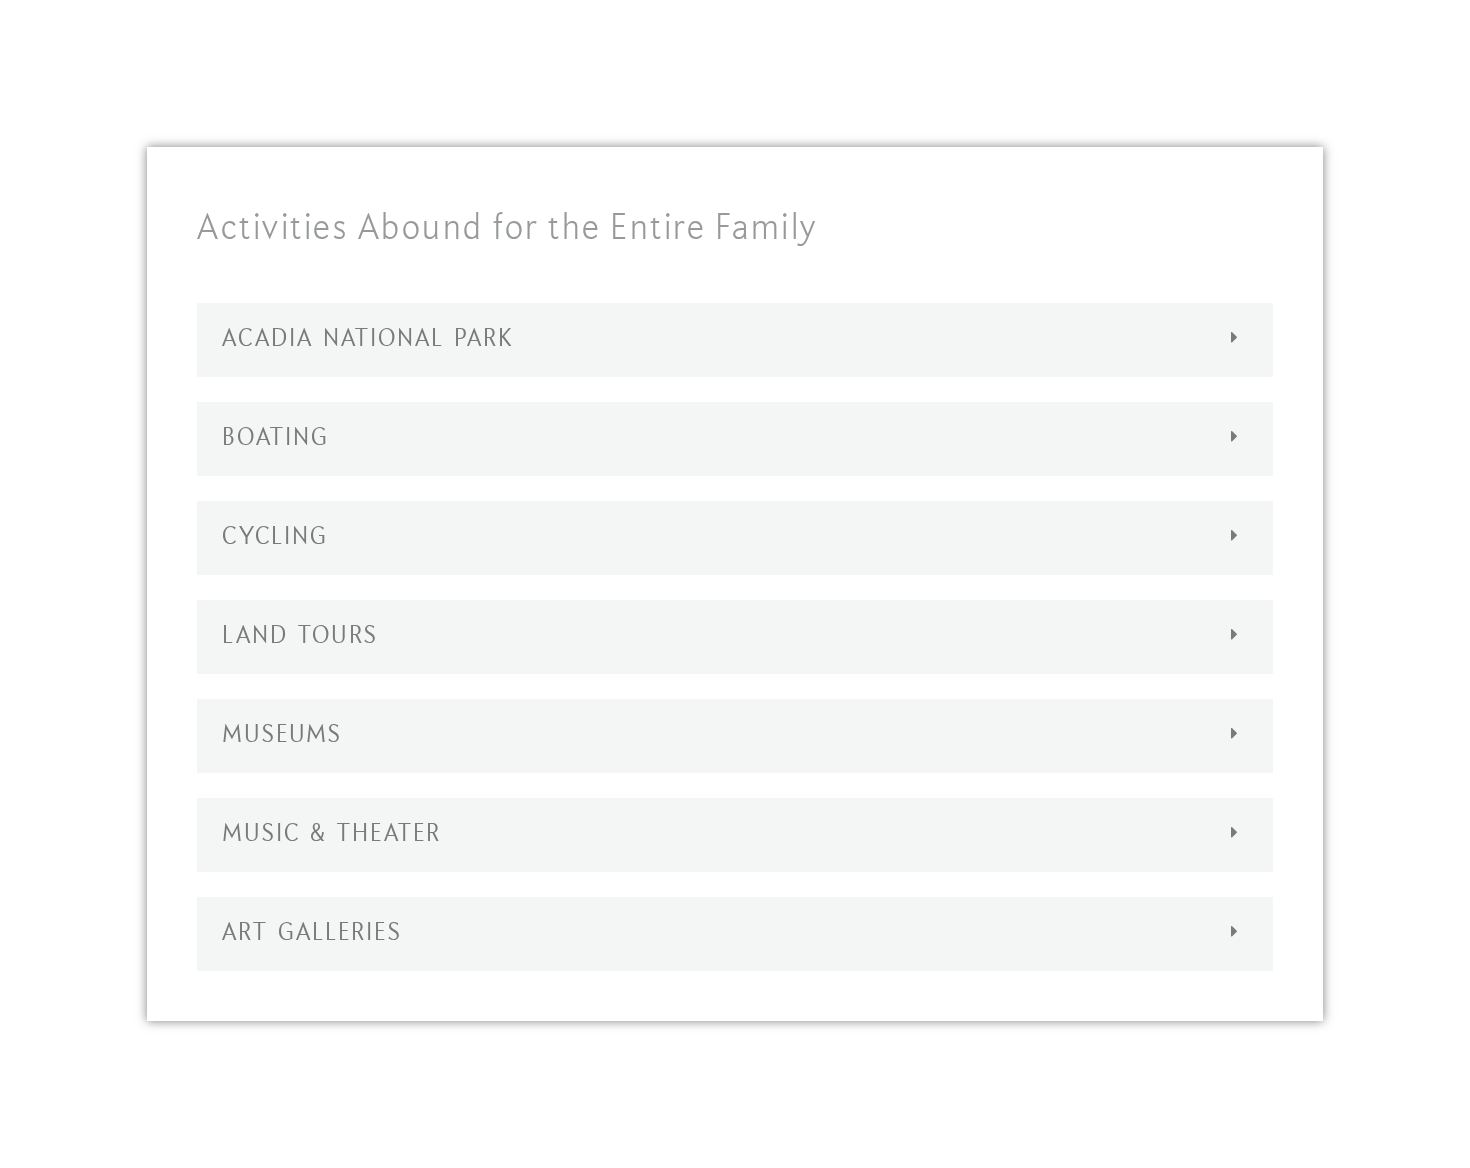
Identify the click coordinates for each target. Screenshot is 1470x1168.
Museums (282, 736)
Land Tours (300, 637)
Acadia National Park (367, 340)
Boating (275, 439)
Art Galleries (312, 934)
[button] (735, 340)
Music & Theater (331, 835)
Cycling (275, 538)
